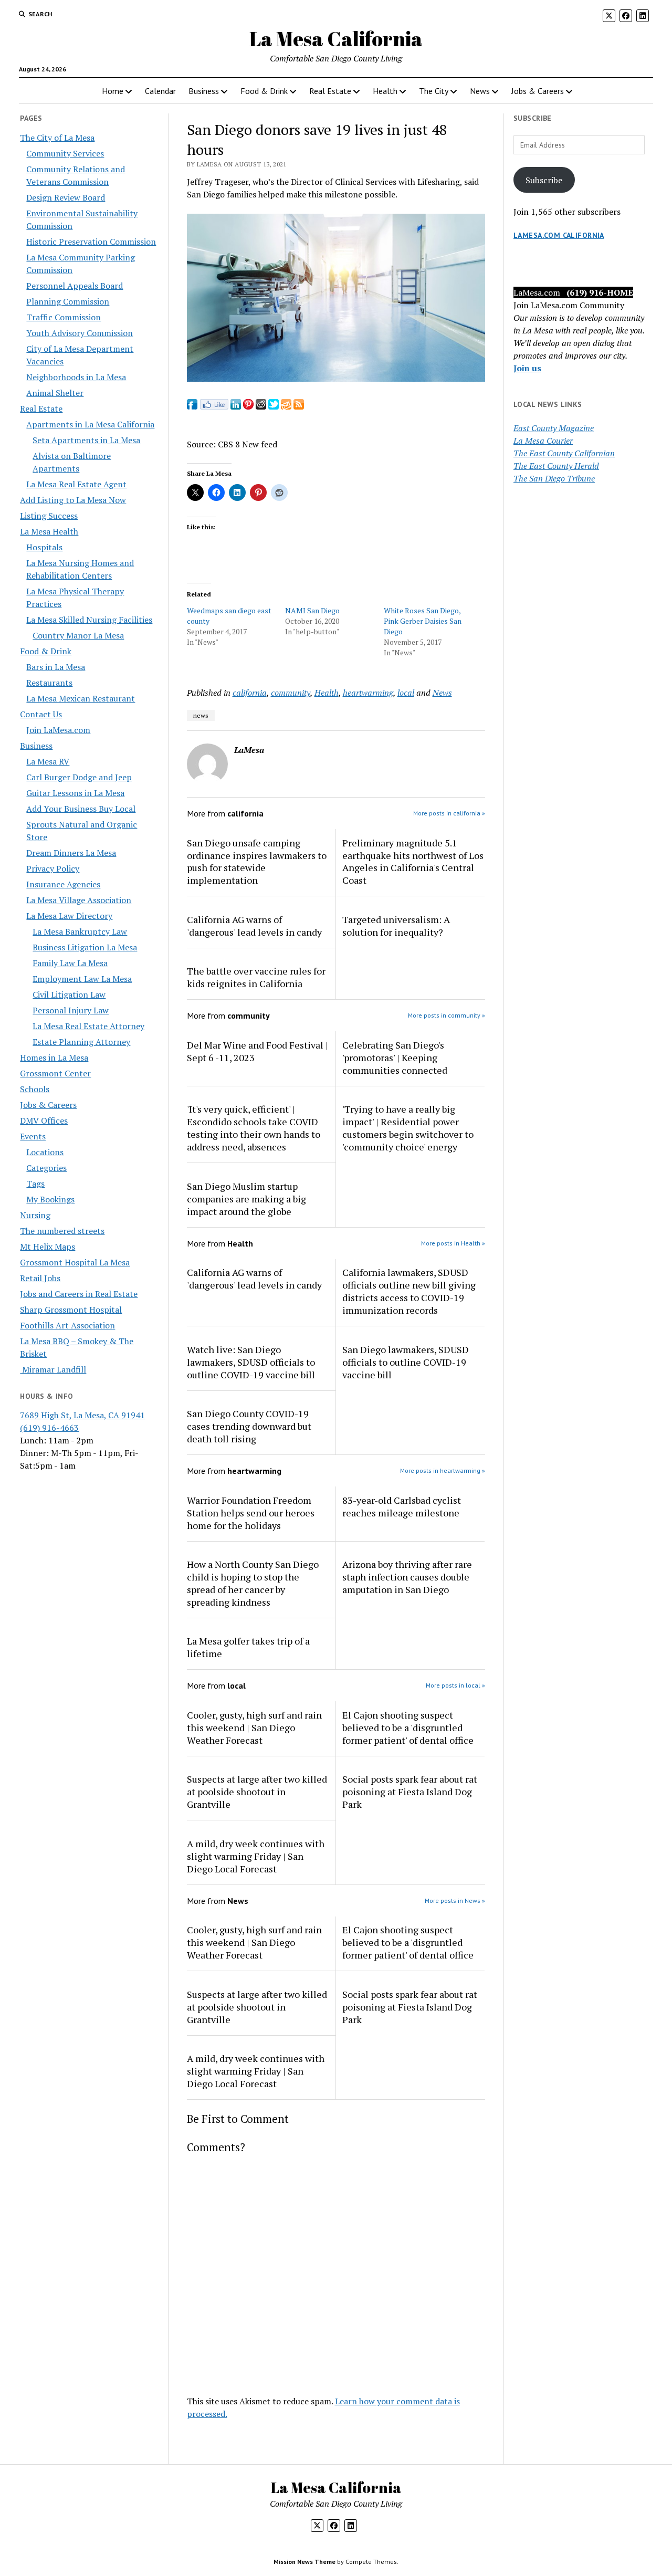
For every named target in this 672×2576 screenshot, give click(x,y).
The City (434, 91)
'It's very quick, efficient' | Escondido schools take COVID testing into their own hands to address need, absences (254, 1128)
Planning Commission (68, 301)
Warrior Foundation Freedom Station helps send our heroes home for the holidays (251, 1513)
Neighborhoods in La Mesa (76, 377)
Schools (35, 1089)
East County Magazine (554, 428)
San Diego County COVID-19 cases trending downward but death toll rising (249, 1426)
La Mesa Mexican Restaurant (81, 698)
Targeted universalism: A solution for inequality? (396, 926)
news (201, 715)
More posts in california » (449, 813)
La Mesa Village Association (79, 900)
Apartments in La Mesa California (90, 424)
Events (33, 1136)
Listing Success (49, 516)
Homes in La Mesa (54, 1057)
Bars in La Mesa (56, 667)
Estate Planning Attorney (81, 1042)
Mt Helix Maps (48, 1247)
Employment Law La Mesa (82, 979)
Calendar (160, 91)
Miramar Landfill (53, 1369)
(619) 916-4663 (49, 1428)
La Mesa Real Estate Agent (76, 484)
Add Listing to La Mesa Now (73, 500)
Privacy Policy (53, 868)
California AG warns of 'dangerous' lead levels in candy (254, 926)
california (250, 693)
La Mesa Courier (543, 441)
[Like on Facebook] (214, 406)
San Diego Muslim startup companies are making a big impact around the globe (246, 1199)
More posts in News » (455, 1900)
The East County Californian (564, 453)
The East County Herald (556, 466)
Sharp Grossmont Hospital (71, 1310)
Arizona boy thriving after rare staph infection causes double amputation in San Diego (407, 1577)
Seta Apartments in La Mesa (86, 440)
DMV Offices (44, 1121)
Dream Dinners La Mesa (71, 853)
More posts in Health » (453, 1243)
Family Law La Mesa (70, 963)
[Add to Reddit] (261, 406)
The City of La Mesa (57, 138)
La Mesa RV (48, 761)
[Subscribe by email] (286, 406)
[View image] (336, 379)
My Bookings (50, 1199)
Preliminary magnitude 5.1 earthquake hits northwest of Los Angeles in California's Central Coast (413, 862)
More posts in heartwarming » (443, 1470)
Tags (35, 1184)
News (480, 91)
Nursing (35, 1215)
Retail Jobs (40, 1278)
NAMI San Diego (312, 610)
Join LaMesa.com (58, 730)
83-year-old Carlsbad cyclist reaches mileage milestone (402, 1506)
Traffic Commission (64, 317)
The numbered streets (62, 1231)
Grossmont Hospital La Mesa (75, 1262)
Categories (46, 1168)
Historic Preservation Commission (91, 242)
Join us (527, 368)
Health (385, 91)
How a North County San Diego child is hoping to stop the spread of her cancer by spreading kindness (253, 1583)
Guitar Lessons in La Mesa (75, 793)
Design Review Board (66, 197)
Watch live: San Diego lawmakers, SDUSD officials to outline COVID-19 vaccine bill (251, 1362)
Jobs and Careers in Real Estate (79, 1294)
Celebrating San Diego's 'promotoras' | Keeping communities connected (395, 1057)
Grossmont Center (55, 1073)
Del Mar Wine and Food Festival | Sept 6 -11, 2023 (258, 1051)
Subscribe (544, 180)
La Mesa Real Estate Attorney (88, 1026)
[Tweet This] (274, 406)
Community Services (65, 153)
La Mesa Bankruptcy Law (80, 931)
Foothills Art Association (67, 1325)
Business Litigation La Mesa (85, 947)
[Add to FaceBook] (192, 406)
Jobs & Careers (538, 91)
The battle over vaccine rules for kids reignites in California (256, 977)
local (406, 693)
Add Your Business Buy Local (81, 809)
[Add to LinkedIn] (236, 406)
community (291, 693)
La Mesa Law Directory (69, 916)
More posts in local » (455, 1685)
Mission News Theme (304, 2562)
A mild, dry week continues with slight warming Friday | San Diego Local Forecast (256, 1856)
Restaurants (49, 683)
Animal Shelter (55, 393)
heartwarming (368, 693)
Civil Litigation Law (69, 994)
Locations (45, 1152)
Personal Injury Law (71, 1010)
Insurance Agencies (63, 884)
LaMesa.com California (559, 235)
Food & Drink (264, 91)
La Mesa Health (49, 531)
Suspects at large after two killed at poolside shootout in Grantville (257, 1792)
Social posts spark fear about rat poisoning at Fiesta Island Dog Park (410, 1792)
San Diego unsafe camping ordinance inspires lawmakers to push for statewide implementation (257, 862)
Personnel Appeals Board (75, 286)
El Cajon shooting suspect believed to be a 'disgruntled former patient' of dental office (408, 1727)
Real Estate (330, 91)
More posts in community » (447, 1015)
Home (113, 91)
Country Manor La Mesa (78, 635)
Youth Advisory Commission (80, 333)
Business (204, 91)
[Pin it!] (248, 406)
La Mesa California (336, 39)
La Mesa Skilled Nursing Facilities (89, 620)
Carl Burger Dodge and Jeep (79, 777)
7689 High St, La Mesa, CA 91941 (82, 1415)
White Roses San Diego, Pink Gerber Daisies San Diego (423, 621)
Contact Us (41, 714)
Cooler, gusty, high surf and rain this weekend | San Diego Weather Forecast (254, 1727)
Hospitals (44, 547)
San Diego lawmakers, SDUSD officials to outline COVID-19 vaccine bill (406, 1362)
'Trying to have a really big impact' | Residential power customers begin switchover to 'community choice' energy (408, 1128)
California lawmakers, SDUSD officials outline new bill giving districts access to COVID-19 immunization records (409, 1291)
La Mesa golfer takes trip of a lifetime (248, 1647)
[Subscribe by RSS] (299, 406)
